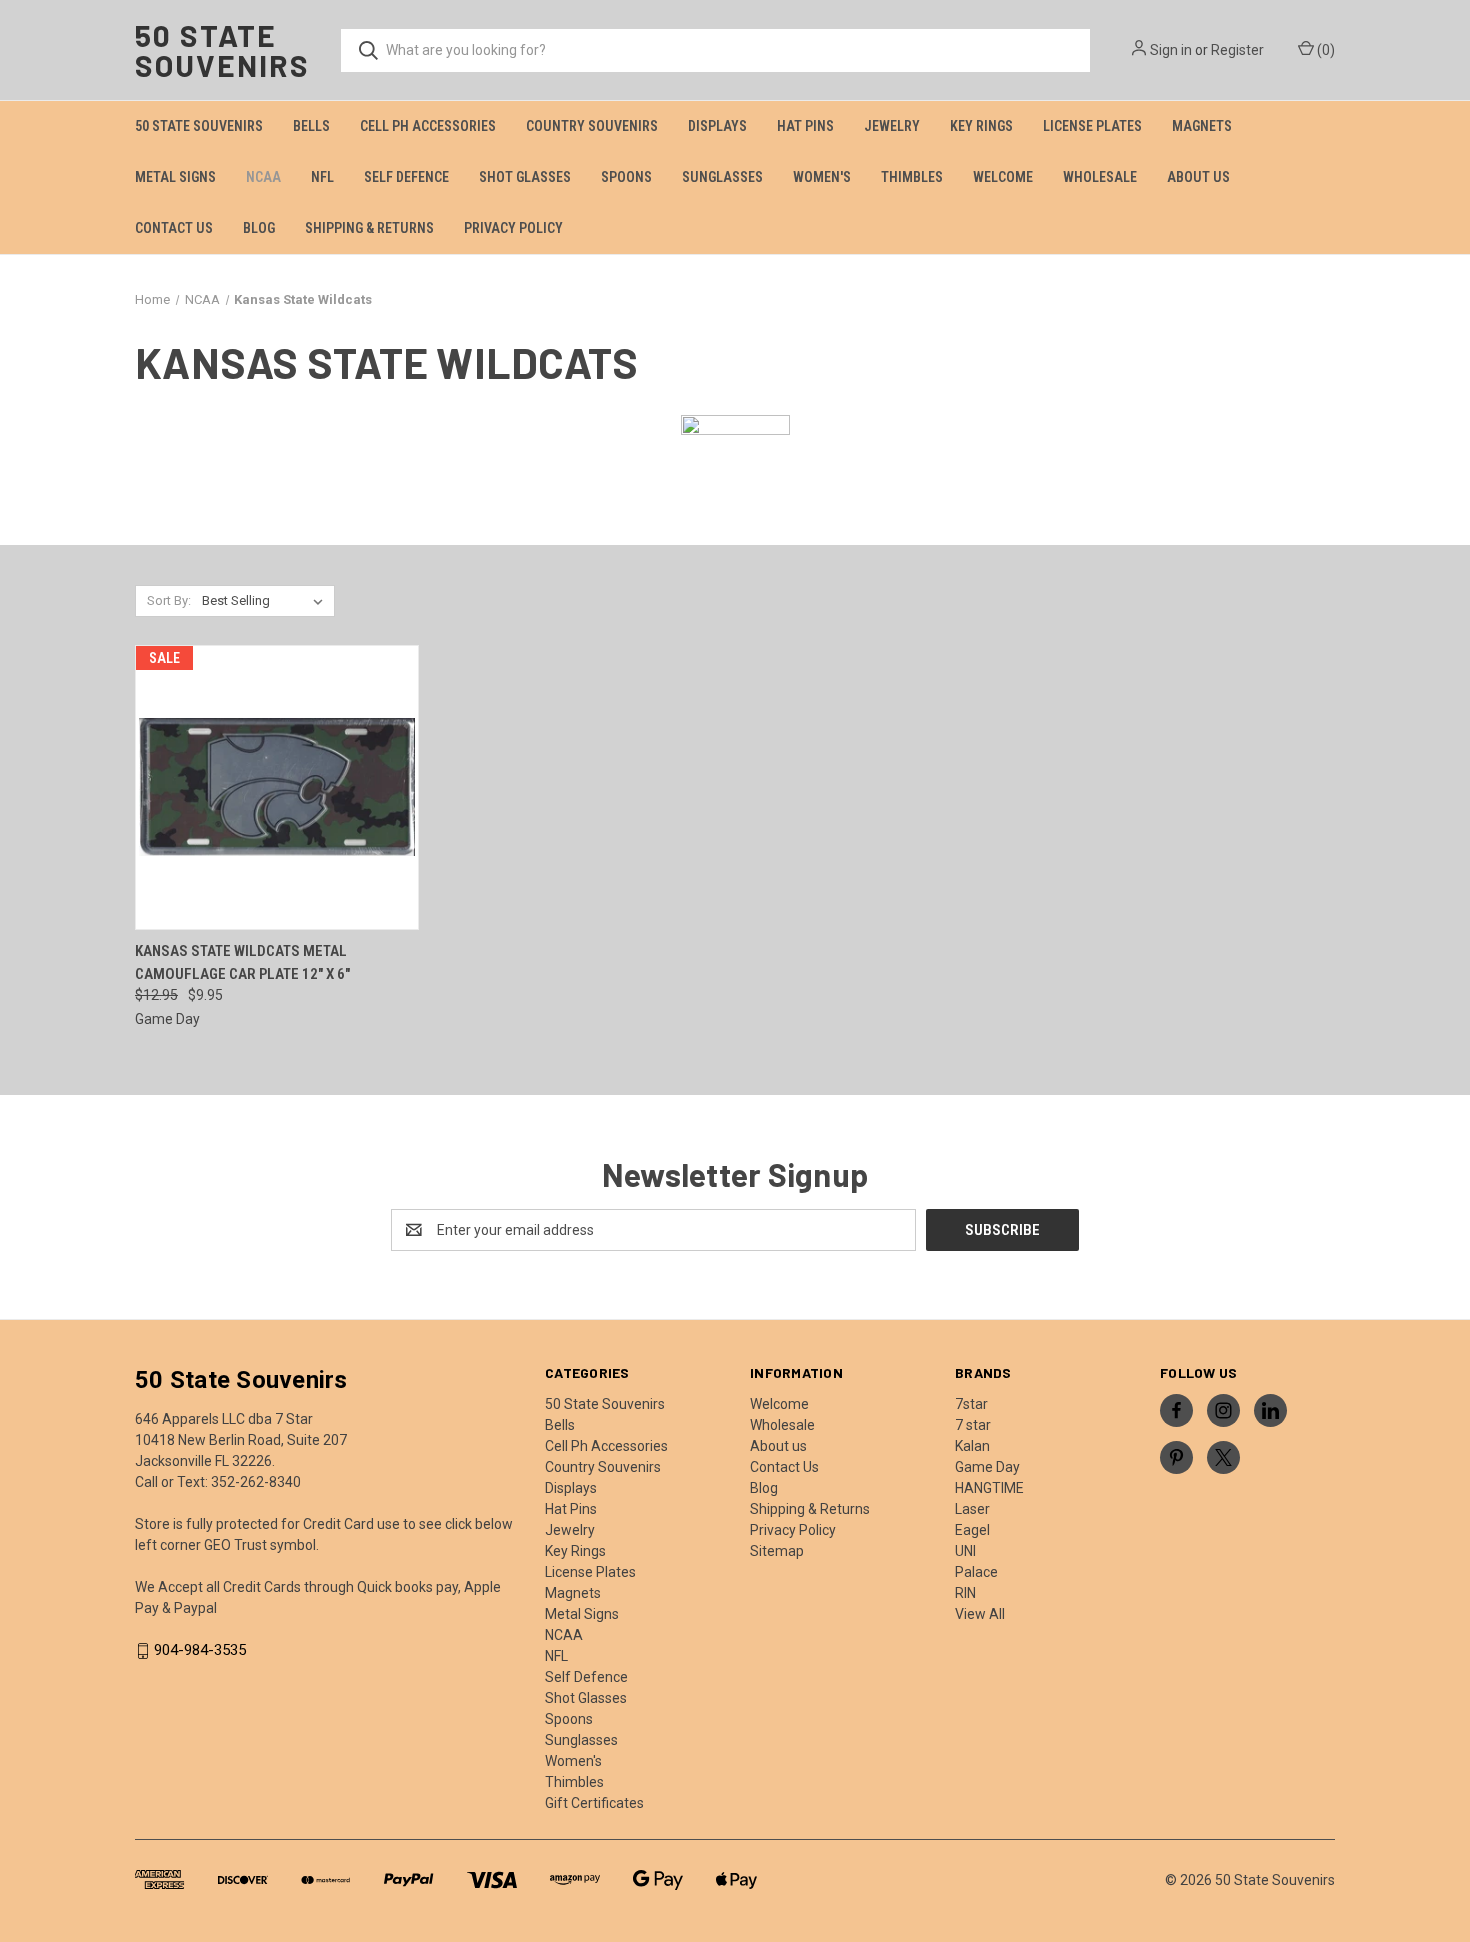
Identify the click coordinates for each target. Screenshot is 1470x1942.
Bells (311, 126)
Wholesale (1100, 177)
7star (971, 1404)
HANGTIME (989, 1488)
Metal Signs (175, 177)
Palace (976, 1572)
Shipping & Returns (369, 228)
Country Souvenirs (592, 126)
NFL (322, 177)
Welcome (1003, 177)
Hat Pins (805, 126)
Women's (822, 177)
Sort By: (169, 600)
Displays (717, 126)
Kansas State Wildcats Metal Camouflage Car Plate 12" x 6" (242, 962)
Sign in (1171, 50)
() (1324, 50)
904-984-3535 (200, 1651)
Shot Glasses (525, 177)
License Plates (1092, 126)
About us (1198, 177)
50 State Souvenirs (199, 126)
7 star (973, 1425)
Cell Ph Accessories (428, 126)
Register (1237, 50)
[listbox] (266, 601)
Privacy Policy (513, 228)
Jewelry (892, 126)
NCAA (263, 177)
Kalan (972, 1446)
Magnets (1202, 126)
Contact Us (174, 228)
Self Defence (406, 177)
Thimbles (912, 177)
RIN (965, 1593)
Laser (972, 1509)
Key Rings (981, 126)
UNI (965, 1551)
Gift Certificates (594, 1803)
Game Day (987, 1467)
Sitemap (777, 1551)
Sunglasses (722, 177)
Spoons (626, 177)
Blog (259, 228)
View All (980, 1614)
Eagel (972, 1530)
